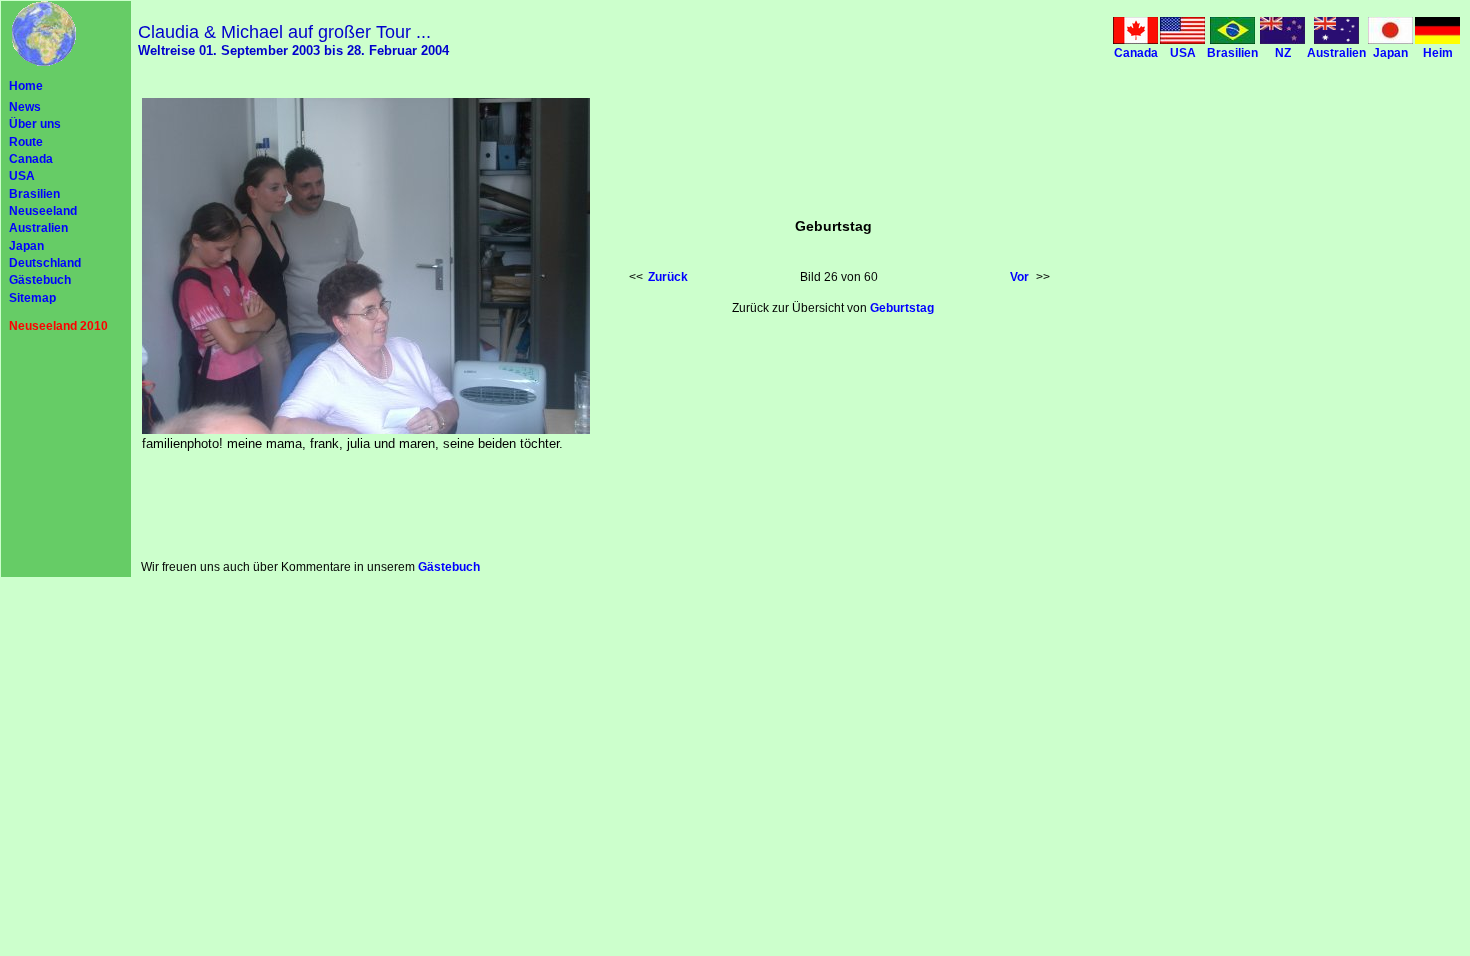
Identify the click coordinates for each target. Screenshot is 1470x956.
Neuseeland (43, 211)
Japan (26, 246)
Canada (31, 159)
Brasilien (34, 194)
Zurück (668, 277)
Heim (1438, 53)
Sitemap (32, 298)
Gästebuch (40, 280)
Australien (38, 228)
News (25, 107)
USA (22, 176)
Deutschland (45, 263)
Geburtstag (902, 308)
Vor (1019, 277)
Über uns (35, 124)
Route (26, 142)
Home (26, 86)
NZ (1283, 53)
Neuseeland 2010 (58, 326)
